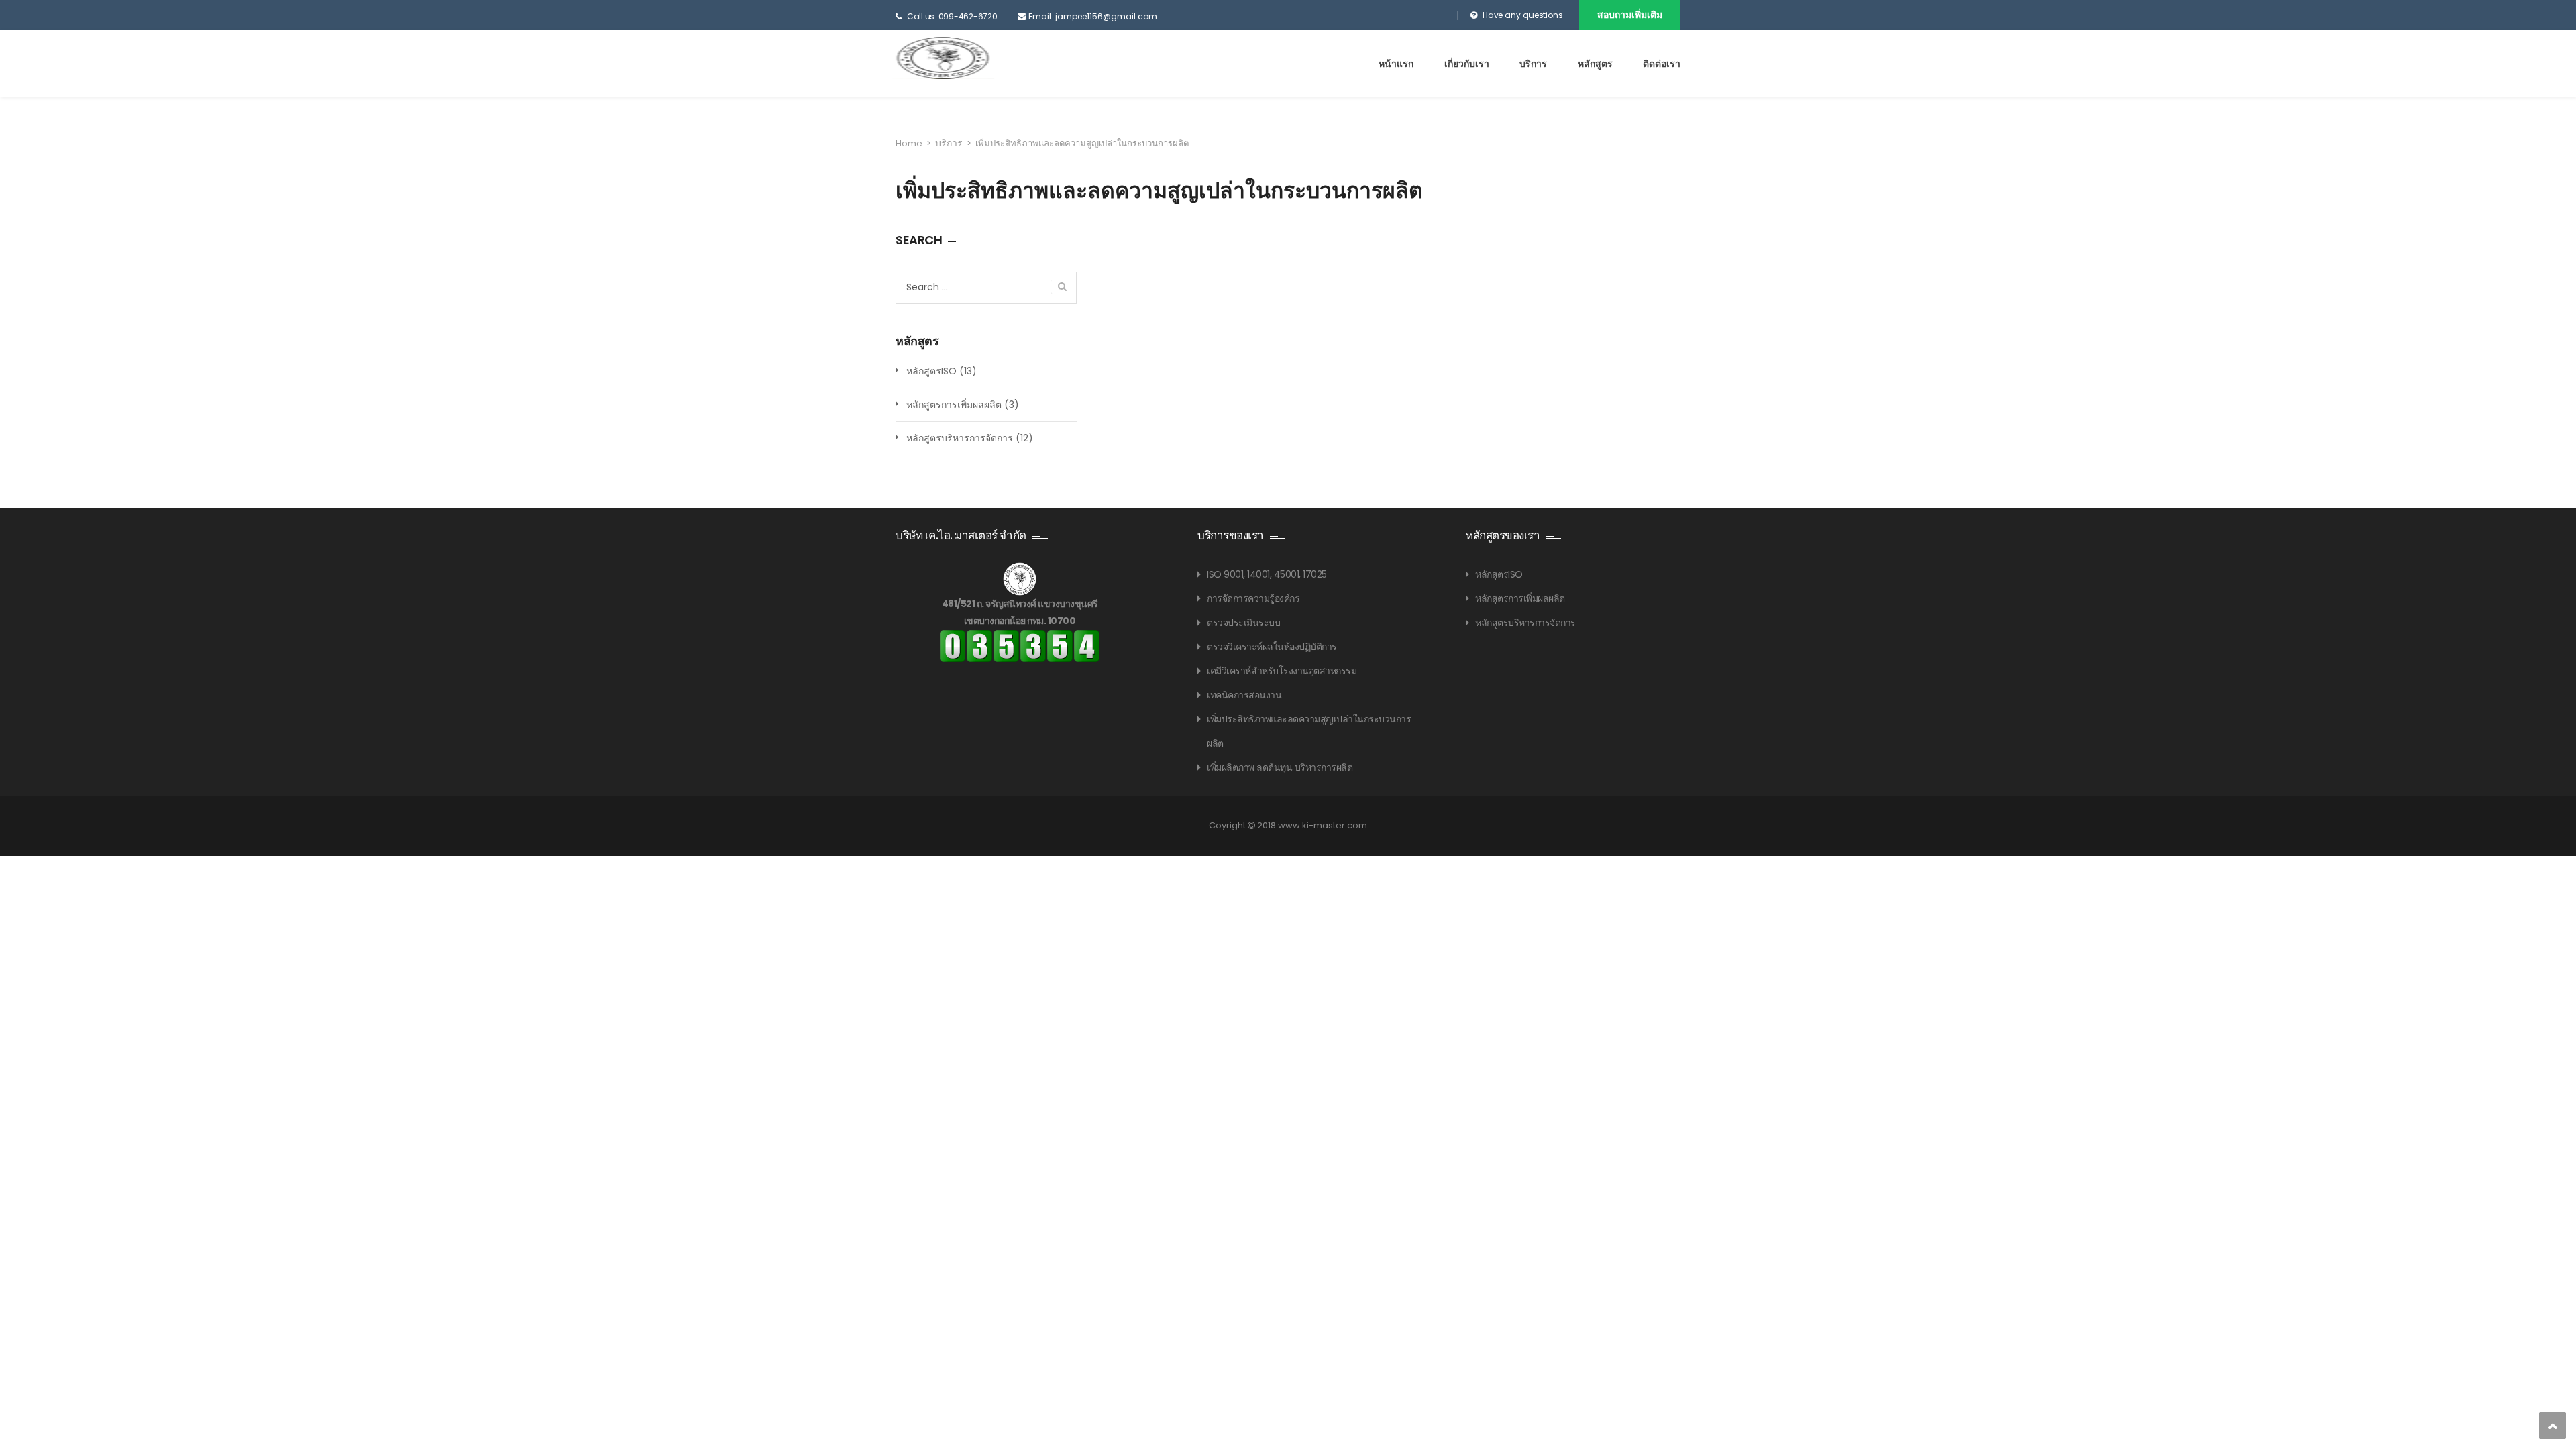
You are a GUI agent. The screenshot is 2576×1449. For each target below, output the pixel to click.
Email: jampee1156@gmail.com (1093, 16)
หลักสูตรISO (931, 371)
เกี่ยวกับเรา (1467, 64)
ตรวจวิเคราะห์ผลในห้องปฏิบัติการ (1272, 647)
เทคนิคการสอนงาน (1244, 695)
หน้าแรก (1396, 64)
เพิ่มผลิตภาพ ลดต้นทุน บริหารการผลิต (1280, 767)
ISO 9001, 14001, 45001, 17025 (1267, 574)
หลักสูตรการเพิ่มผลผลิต (954, 405)
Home (909, 143)
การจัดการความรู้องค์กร (1253, 598)
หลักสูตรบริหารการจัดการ (960, 438)
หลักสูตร (1595, 64)
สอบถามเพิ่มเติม (1630, 15)
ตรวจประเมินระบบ (1243, 623)
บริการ (1533, 64)
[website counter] (1020, 645)
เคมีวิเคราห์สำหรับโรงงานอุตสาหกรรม (1282, 671)
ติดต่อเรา (1662, 64)
